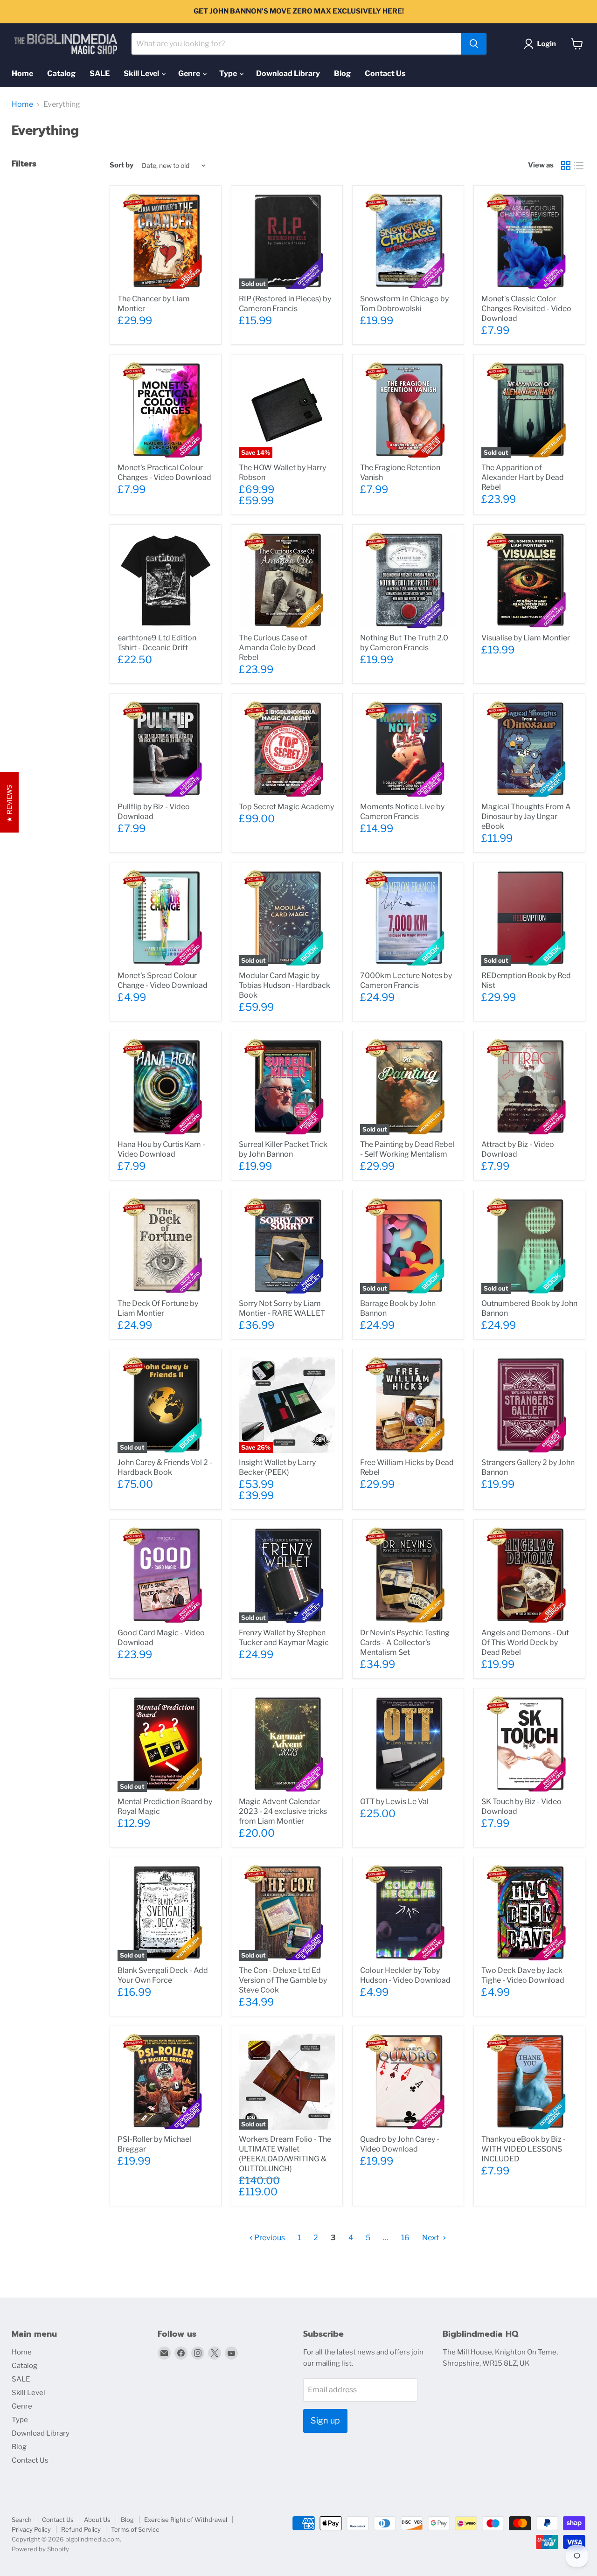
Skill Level (142, 73)
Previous (269, 2238)
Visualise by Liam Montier (526, 638)
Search (22, 2520)
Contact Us (385, 73)
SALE (100, 73)
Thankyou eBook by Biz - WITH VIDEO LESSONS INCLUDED (524, 2149)
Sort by (121, 165)
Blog (342, 73)
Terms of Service (135, 2529)
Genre (190, 73)
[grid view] (566, 166)
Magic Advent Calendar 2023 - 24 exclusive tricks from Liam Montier (283, 1811)
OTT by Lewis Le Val (394, 1802)
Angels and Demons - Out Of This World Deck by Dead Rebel (525, 1642)
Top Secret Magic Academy (286, 807)
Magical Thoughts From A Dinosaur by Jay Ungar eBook (526, 816)
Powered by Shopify (40, 2549)
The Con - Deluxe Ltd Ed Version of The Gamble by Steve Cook (283, 1980)
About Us (97, 2520)
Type (229, 73)
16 (405, 2238)
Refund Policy (81, 2529)
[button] (542, 44)
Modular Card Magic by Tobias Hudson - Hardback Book (285, 985)
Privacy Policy (31, 2529)
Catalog (61, 73)
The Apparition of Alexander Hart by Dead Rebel (523, 477)
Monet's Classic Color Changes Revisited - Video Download (526, 309)
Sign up (325, 2420)
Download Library (288, 73)
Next (431, 2238)
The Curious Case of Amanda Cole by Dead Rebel (277, 648)
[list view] (579, 166)
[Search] (474, 44)
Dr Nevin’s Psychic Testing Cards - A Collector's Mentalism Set (405, 1642)
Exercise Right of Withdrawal (186, 2520)
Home (22, 73)
